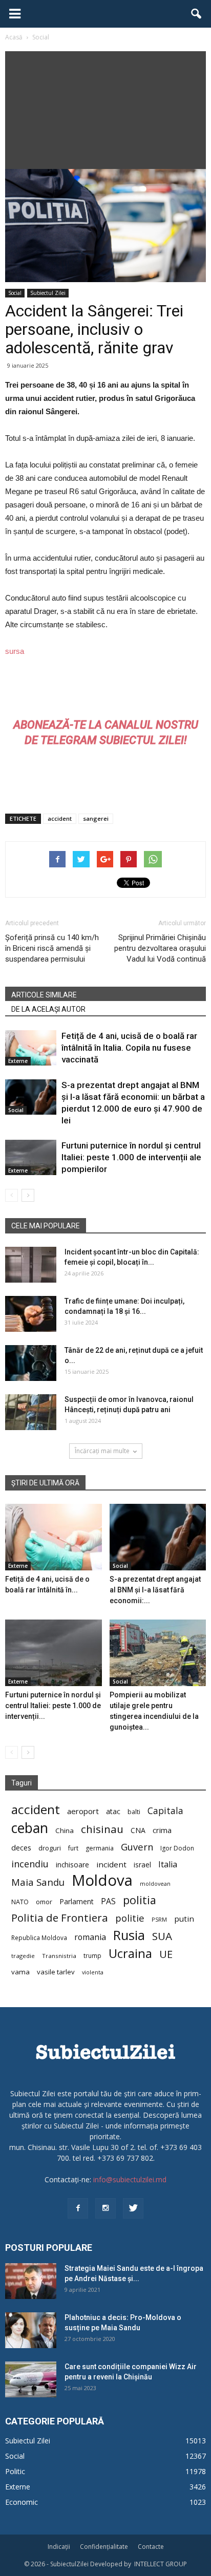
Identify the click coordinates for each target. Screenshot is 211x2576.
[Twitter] (133, 2208)
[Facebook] (78, 2208)
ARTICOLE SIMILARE (44, 995)
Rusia (129, 1935)
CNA (138, 1830)
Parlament (77, 1901)
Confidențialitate (104, 2547)
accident (60, 818)
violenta (93, 1972)
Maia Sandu (38, 1882)
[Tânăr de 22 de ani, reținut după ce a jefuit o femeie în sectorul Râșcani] (31, 1363)
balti (134, 1812)
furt (73, 1848)
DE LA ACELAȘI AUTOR (48, 1009)
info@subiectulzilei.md (130, 2179)
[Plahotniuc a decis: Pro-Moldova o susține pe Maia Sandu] (31, 2330)
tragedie (23, 1956)
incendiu (30, 1864)
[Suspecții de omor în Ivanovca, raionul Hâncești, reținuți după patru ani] (31, 1412)
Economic (22, 2502)
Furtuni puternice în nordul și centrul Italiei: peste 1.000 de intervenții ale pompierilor (131, 1157)
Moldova (102, 1880)
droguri (50, 1848)
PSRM (159, 1919)
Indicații (59, 2547)
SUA (162, 1936)
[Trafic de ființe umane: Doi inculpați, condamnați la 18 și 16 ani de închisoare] (31, 1314)
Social (15, 293)
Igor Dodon (177, 1848)
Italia (168, 1865)
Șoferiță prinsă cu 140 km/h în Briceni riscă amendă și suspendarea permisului (52, 948)
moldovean (155, 1884)
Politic (15, 2471)
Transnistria (59, 1956)
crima (162, 1830)
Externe (18, 1061)
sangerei (96, 818)
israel (142, 1865)
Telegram (69, 740)
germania (100, 1848)
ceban (30, 1828)
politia (140, 1900)
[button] (197, 14)
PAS (108, 1901)
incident (111, 1864)
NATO (20, 1902)
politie (130, 1918)
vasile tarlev (56, 1972)
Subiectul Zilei (48, 293)
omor (44, 1902)
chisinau (102, 1829)
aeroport (83, 1811)
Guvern (137, 1847)
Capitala (165, 1811)
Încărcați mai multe (102, 1451)
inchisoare (72, 1865)
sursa (15, 651)
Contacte (151, 2547)
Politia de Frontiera (60, 1918)
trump (92, 1955)
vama (20, 1972)
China (65, 1830)
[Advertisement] (105, 108)
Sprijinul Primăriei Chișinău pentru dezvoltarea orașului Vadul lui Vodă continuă (160, 948)
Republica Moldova (39, 1938)
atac (113, 1811)
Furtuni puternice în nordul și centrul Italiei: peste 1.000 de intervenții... (53, 1706)
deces (21, 1847)
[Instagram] (105, 2208)
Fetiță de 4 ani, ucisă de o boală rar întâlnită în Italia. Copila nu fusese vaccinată (129, 1048)
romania (90, 1937)
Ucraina (130, 1954)
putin (184, 1919)
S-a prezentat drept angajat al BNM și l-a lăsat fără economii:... (155, 1590)
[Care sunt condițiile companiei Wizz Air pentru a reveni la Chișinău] (31, 2379)
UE (166, 1954)
